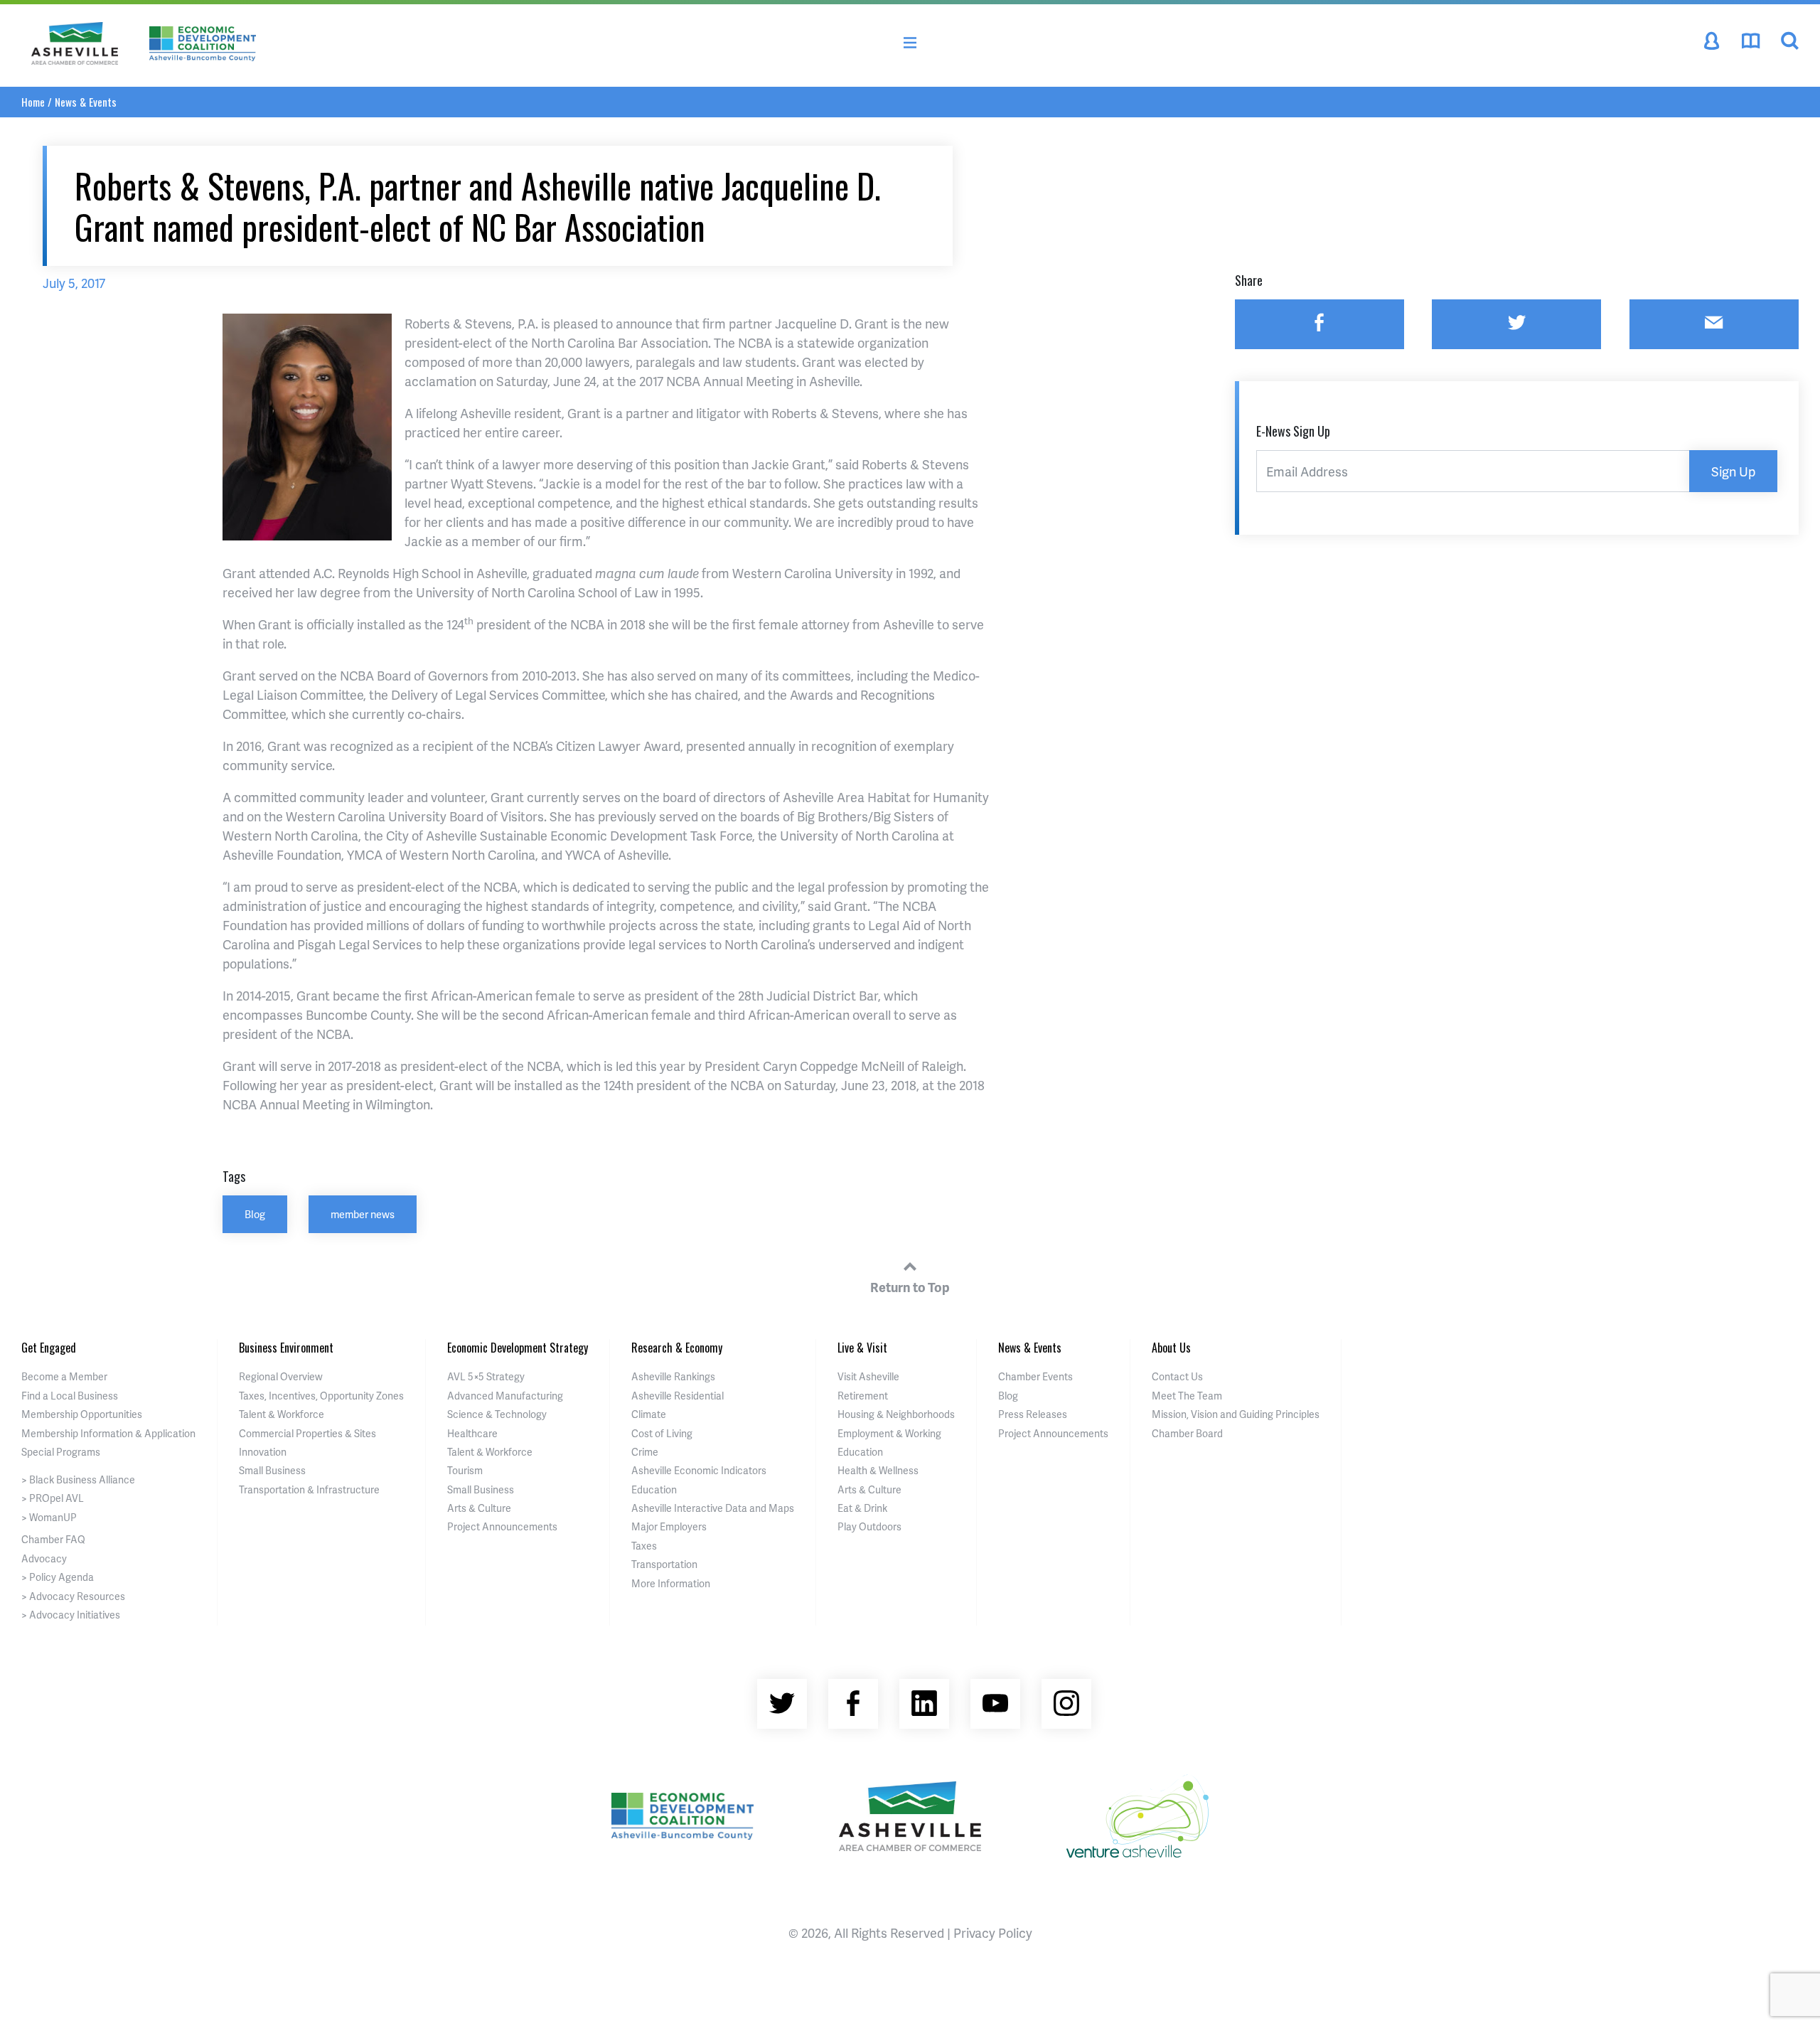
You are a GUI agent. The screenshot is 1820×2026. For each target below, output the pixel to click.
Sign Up (1733, 471)
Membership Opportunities (82, 1414)
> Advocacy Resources (73, 1596)
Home (33, 102)
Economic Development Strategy (518, 1348)
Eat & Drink (862, 1508)
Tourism (465, 1470)
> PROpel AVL (53, 1498)
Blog (255, 1214)
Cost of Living (662, 1433)
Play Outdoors (869, 1526)
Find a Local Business (70, 1396)
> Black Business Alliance (78, 1479)
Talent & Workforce (282, 1414)
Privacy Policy (993, 1932)
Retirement (863, 1396)
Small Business (272, 1470)
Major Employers (669, 1526)
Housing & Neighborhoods (896, 1414)
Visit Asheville (868, 1376)
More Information (671, 1583)
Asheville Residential (678, 1396)
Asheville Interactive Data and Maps (713, 1508)
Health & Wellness (878, 1470)
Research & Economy (677, 1348)
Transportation (664, 1564)
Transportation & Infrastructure (309, 1489)
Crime (645, 1452)
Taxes (644, 1546)
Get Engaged (49, 1348)
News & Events (86, 102)
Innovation (263, 1452)
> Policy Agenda (58, 1577)
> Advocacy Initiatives (71, 1615)
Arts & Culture (479, 1508)
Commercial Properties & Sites (307, 1433)
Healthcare (472, 1433)
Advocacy (44, 1558)
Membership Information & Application (108, 1433)
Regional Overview (281, 1376)
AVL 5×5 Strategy (486, 1376)
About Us (1171, 1348)
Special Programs (61, 1452)
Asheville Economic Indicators (699, 1470)
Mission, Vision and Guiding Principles (1236, 1414)
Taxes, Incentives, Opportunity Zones (321, 1396)
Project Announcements (502, 1526)
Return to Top (910, 1287)
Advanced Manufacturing (505, 1396)
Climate (649, 1414)
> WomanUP (49, 1517)
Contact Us (1177, 1376)
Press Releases (1033, 1414)
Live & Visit (862, 1348)
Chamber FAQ (53, 1539)
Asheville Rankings (673, 1376)
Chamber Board (1187, 1433)
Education (654, 1489)
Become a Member (64, 1376)
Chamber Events (1035, 1376)
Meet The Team (1187, 1396)
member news (363, 1214)
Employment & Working (889, 1433)
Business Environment (286, 1348)
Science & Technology (497, 1414)
